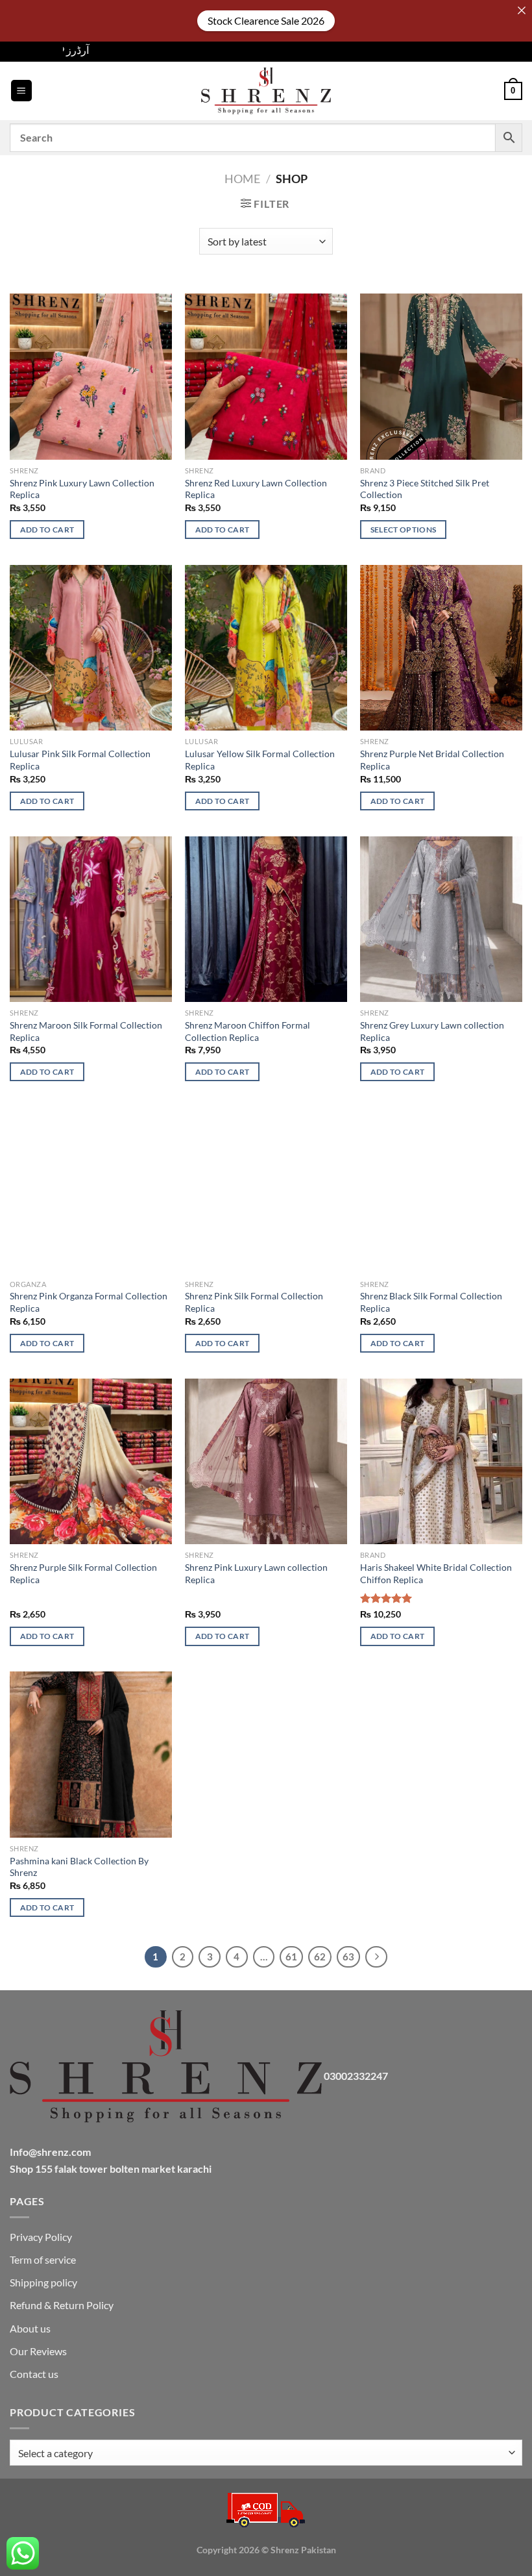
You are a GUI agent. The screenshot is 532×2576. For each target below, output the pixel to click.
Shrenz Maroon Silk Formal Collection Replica (86, 1031)
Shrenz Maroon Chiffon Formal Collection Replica (248, 1031)
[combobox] (266, 2453)
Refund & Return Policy (62, 2305)
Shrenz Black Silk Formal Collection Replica (431, 1302)
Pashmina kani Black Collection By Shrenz (79, 1867)
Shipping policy (43, 2282)
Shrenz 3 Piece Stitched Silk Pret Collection (425, 489)
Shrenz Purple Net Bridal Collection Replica (432, 760)
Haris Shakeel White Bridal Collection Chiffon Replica (436, 1573)
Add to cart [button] (47, 530)
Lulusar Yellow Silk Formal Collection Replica (260, 760)
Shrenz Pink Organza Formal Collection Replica (89, 1302)
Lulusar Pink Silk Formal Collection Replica (80, 760)
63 (348, 1957)
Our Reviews (38, 2351)
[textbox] (263, 2453)
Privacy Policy (41, 2237)
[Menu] (21, 91)
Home (242, 179)
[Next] (376, 1957)
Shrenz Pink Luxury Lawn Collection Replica (82, 489)
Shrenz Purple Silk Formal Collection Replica (83, 1573)
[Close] (522, 10)
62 (320, 1957)
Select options (404, 530)
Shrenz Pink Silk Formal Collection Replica (254, 1302)
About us (30, 2328)
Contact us (34, 2374)
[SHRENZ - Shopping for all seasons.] (266, 91)
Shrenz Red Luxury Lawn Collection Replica (256, 489)
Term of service (43, 2259)
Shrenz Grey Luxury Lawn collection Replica (432, 1031)
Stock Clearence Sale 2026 (266, 20)
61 (291, 1957)
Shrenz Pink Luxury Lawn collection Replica (256, 1573)
